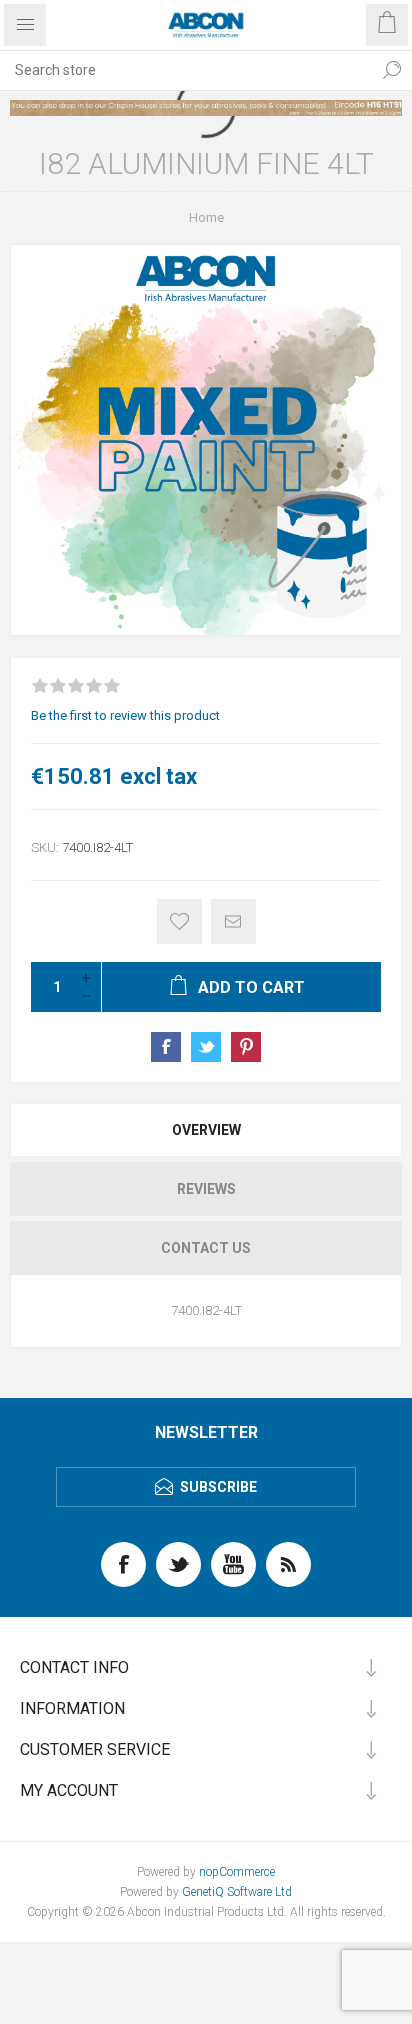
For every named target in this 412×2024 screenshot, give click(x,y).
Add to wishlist (179, 921)
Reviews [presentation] (206, 1189)
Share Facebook (166, 1047)
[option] (206, 108)
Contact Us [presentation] (206, 1248)
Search (392, 70)
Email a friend (233, 921)
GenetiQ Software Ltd (237, 1892)
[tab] (206, 1130)
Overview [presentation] (206, 1130)
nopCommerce (237, 1872)
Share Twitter (206, 1047)
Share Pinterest (246, 1047)
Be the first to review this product (125, 715)
